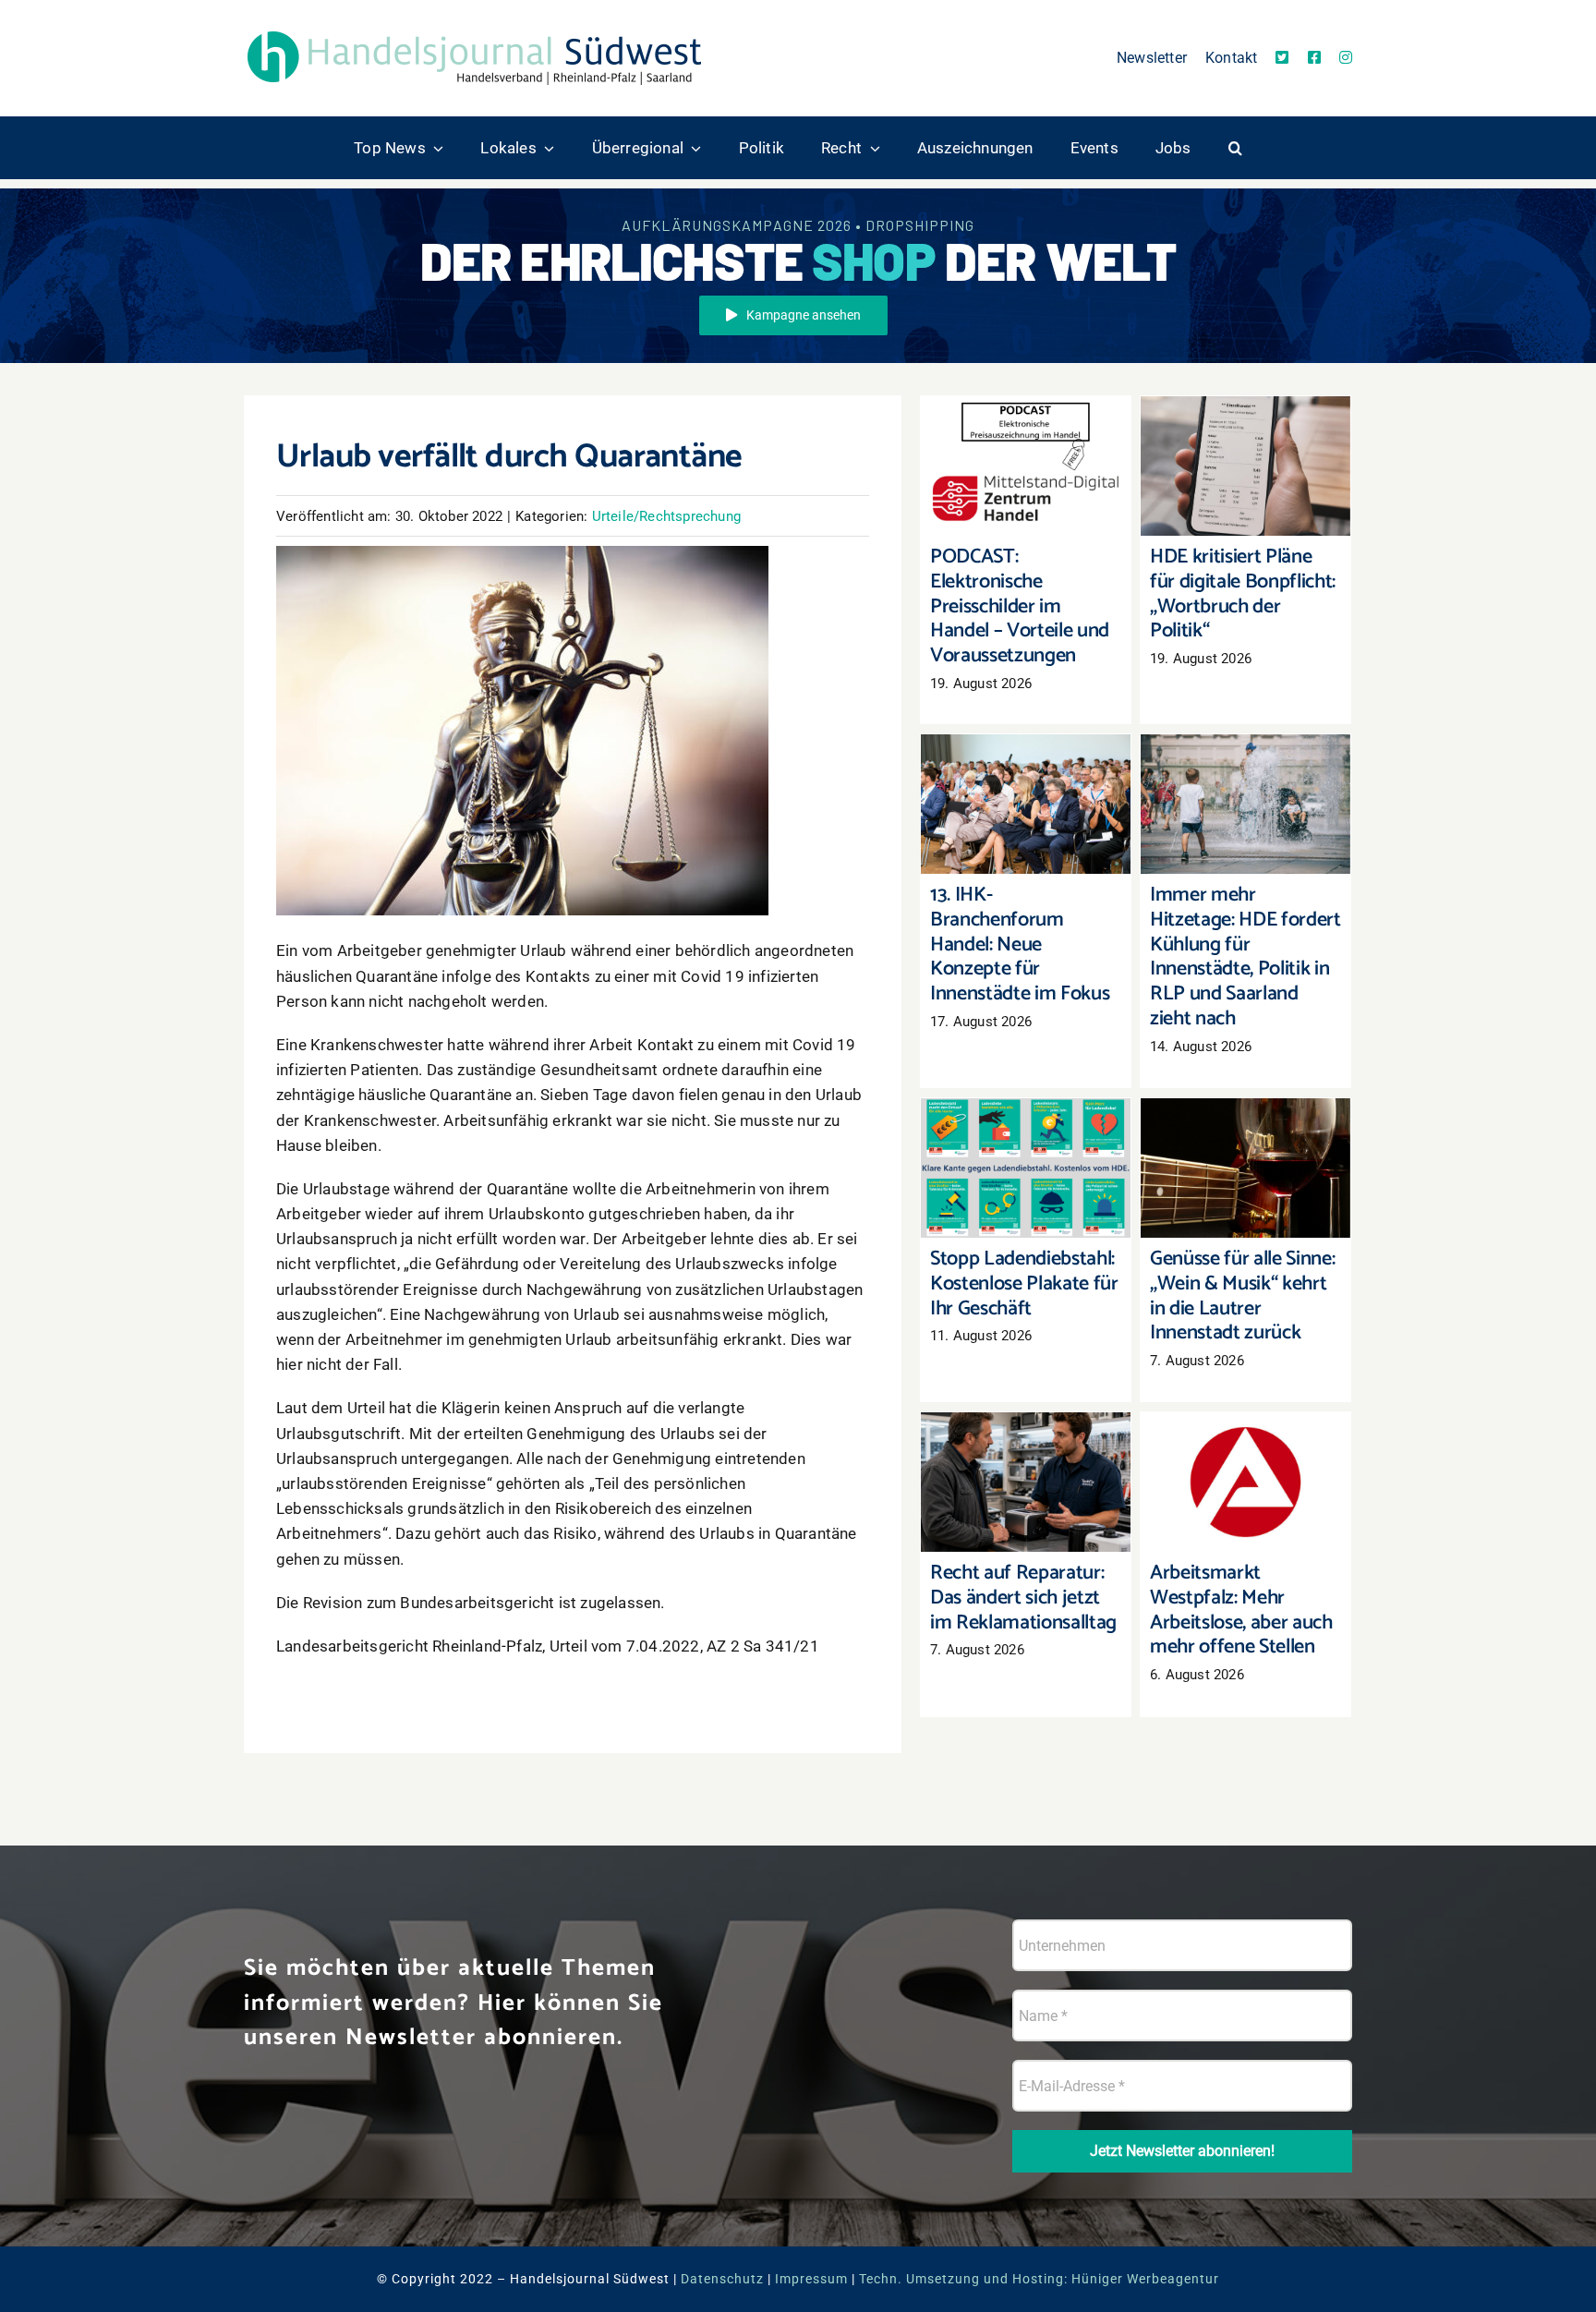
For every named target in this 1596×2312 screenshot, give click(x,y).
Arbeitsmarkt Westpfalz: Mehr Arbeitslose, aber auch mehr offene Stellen (1245, 1436)
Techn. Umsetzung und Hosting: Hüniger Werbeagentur (1039, 2279)
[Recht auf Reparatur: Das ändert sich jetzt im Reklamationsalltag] (1026, 1482)
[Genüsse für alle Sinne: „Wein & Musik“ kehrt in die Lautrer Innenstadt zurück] (1245, 1168)
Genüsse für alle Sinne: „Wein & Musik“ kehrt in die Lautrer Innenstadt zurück (1245, 1122)
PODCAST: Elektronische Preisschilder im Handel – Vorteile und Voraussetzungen (1026, 420)
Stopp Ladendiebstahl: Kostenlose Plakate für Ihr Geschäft (1026, 1131)
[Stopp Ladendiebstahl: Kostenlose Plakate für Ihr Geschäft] (1026, 1168)
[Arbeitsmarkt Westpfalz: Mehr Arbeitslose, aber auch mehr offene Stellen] (1245, 1482)
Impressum (811, 2279)
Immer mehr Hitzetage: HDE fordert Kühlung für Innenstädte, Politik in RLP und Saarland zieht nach (1245, 748)
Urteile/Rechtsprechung (666, 516)
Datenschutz (722, 2279)
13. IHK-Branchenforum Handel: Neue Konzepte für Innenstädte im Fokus (1026, 758)
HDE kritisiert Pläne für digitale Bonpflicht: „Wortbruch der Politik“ (1245, 429)
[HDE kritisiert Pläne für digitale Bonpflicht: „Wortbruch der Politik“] (1245, 466)
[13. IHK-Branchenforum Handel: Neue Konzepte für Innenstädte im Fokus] (1026, 804)
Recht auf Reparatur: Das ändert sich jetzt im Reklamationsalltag (1026, 1445)
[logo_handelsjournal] (475, 30)
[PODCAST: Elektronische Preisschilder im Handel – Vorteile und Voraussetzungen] (1026, 466)
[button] (1235, 148)
